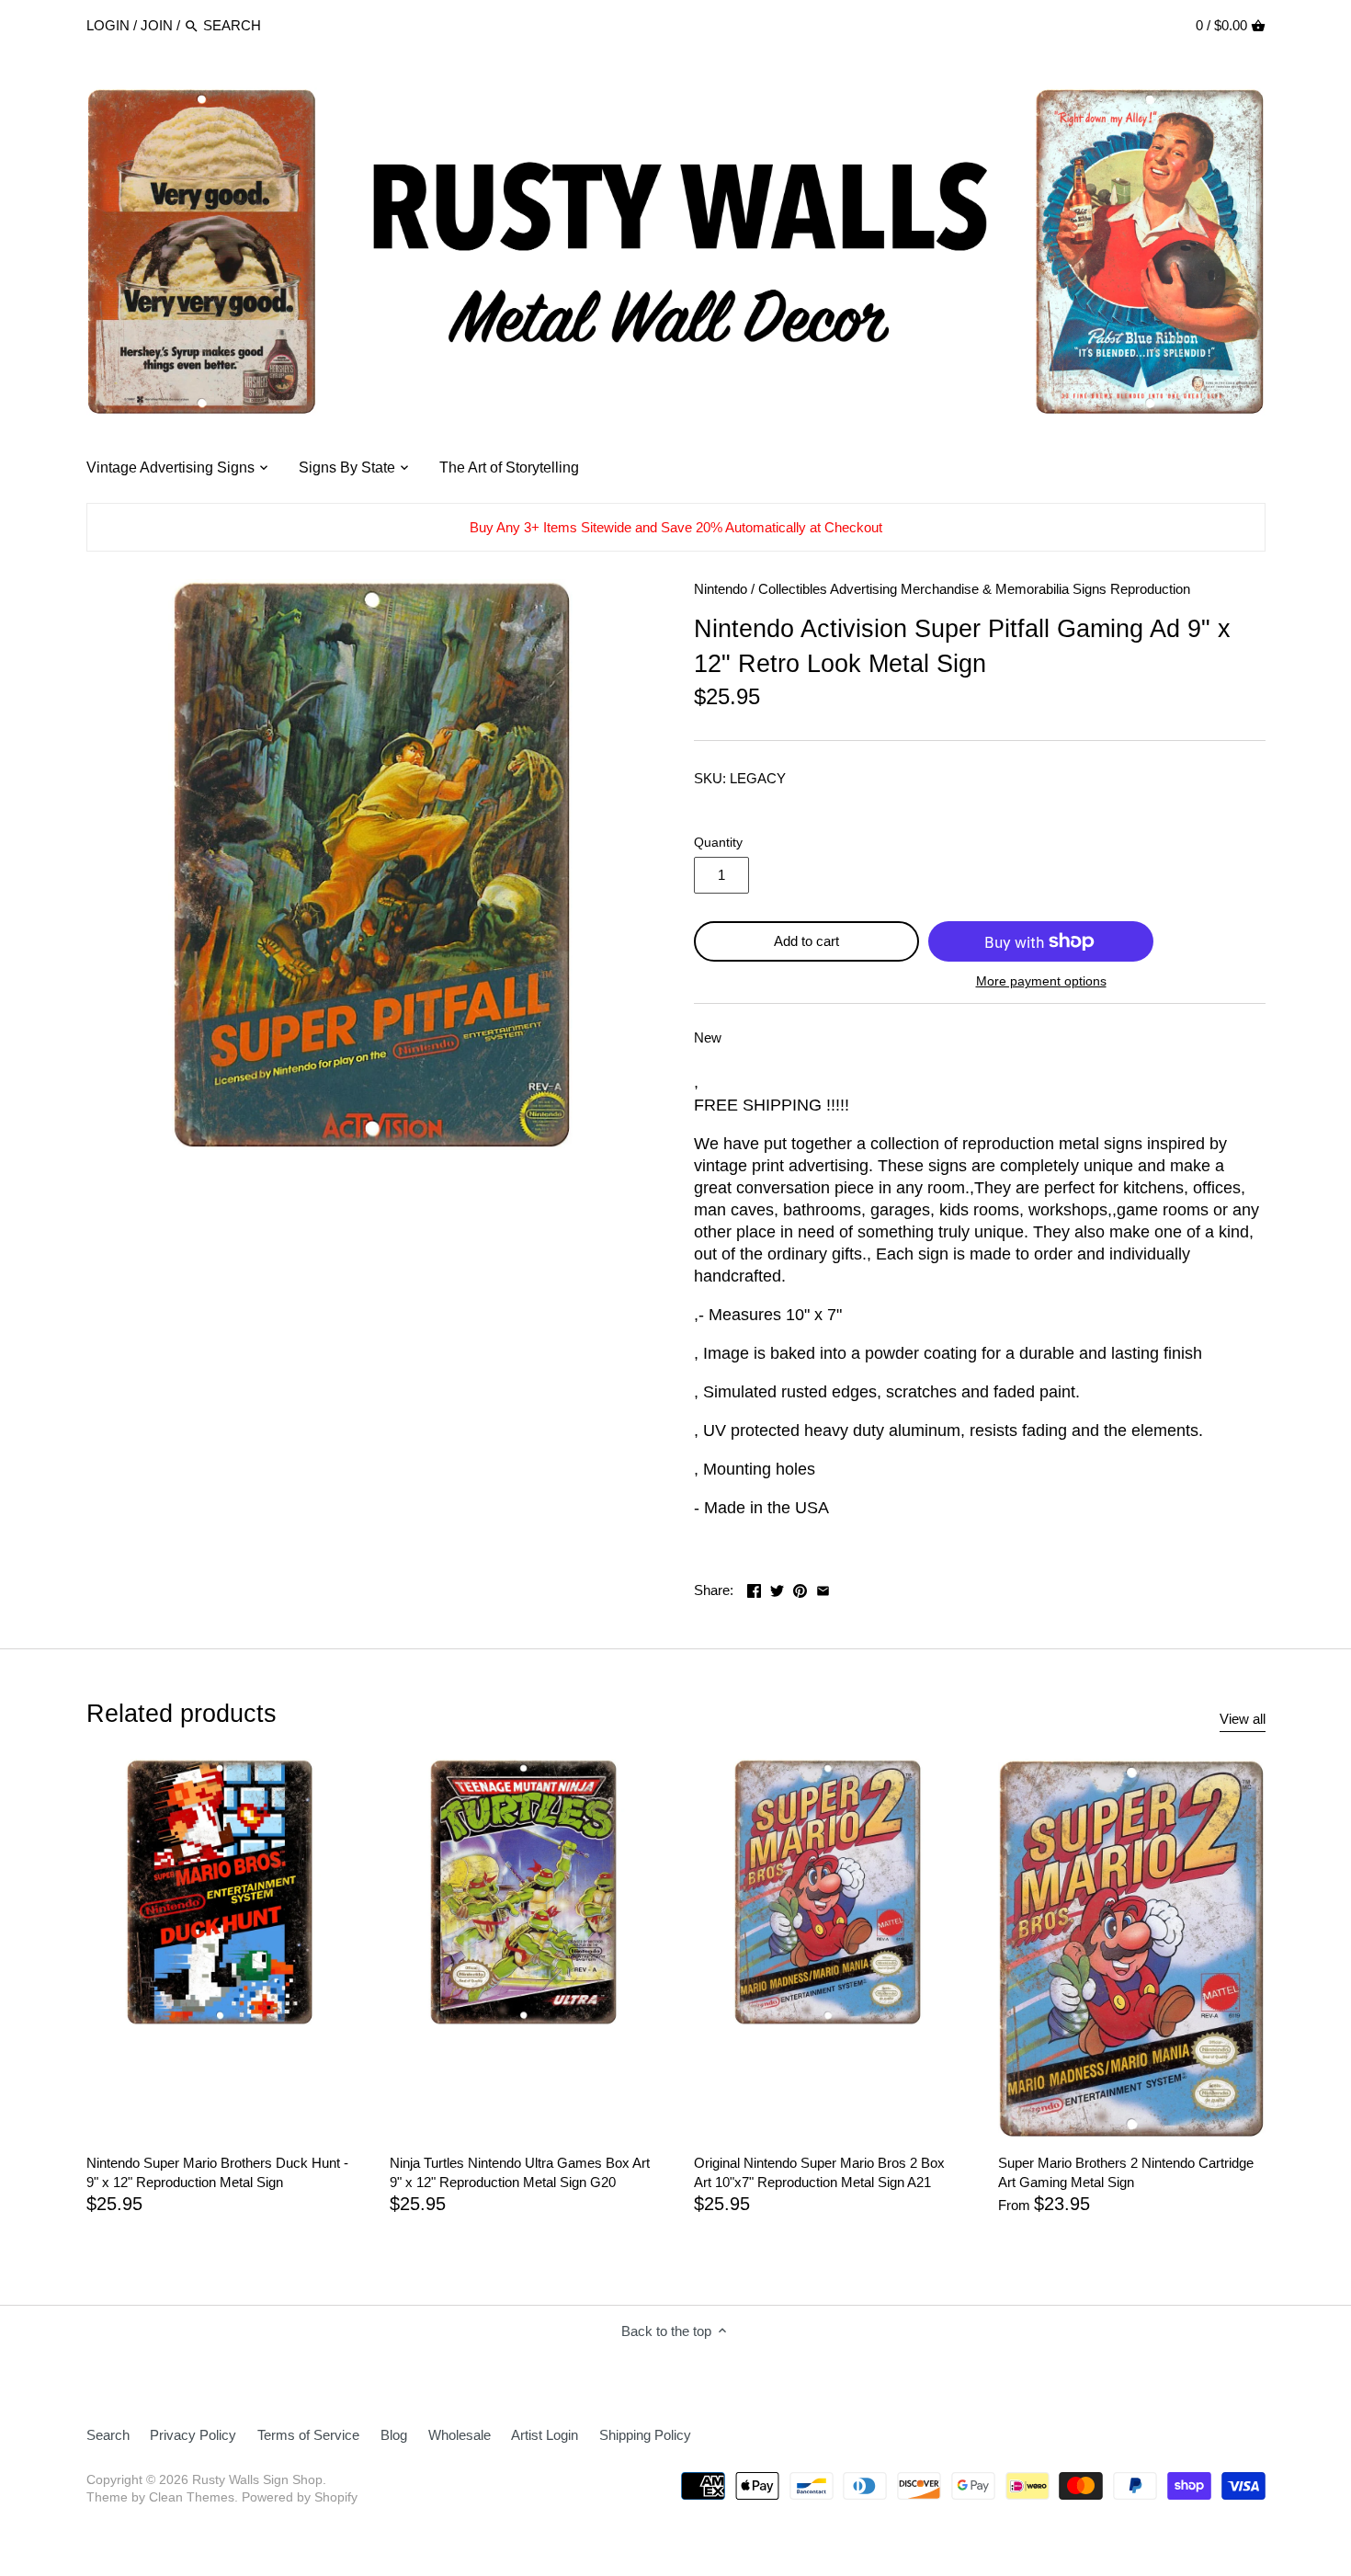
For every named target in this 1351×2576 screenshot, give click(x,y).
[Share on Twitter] (777, 1588)
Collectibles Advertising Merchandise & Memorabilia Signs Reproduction (974, 589)
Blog (394, 2435)
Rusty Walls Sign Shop (257, 2480)
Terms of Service (308, 2435)
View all (1243, 1719)
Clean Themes (192, 2497)
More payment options (1041, 981)
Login (108, 25)
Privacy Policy (193, 2435)
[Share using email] (823, 1588)
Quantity (718, 843)
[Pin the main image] (800, 1588)
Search (108, 2435)
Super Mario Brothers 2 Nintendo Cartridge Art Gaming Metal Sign (1126, 2172)
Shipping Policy (645, 2435)
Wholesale (460, 2435)
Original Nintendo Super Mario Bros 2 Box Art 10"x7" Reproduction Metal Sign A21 (819, 2172)
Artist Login (545, 2435)
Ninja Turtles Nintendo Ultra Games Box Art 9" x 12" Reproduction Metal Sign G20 (520, 2172)
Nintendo (721, 589)
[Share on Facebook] (754, 1588)
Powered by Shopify (300, 2497)
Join (157, 25)
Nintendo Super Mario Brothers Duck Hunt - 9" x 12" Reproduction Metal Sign (217, 2172)
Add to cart (806, 941)
